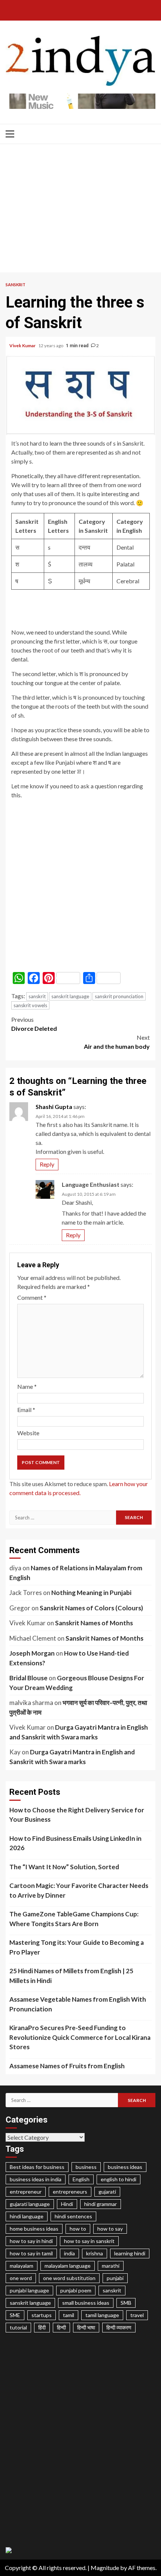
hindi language (27, 2216)
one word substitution (69, 2278)
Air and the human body (117, 1042)
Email (26, 1410)
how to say (110, 2229)
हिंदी (42, 2327)
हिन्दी (61, 2327)
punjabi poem (76, 2290)
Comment (32, 1297)
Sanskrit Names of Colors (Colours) (91, 1608)
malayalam (22, 2266)
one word (21, 2278)
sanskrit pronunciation (119, 996)
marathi (111, 2266)
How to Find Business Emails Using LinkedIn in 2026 (75, 1843)
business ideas (125, 2167)
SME (15, 2315)
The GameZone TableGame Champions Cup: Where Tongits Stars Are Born (74, 1919)
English (81, 2179)
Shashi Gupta (54, 1107)
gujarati (107, 2192)
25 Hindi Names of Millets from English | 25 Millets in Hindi (71, 1976)
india (69, 2253)
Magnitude (105, 2568)
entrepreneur (26, 2192)
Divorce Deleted (34, 1024)
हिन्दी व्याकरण (119, 2327)
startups (42, 2315)
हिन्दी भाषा (86, 2327)
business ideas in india (36, 2179)
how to (78, 2229)
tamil (69, 2315)
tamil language (102, 2315)
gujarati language (30, 2204)
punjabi (115, 2278)
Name (27, 1386)
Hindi (67, 2204)
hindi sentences (73, 2216)
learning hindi (130, 2253)
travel (137, 2315)
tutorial (18, 2327)
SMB (126, 2303)
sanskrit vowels (30, 1005)
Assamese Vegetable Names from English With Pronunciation (78, 2004)
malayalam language (68, 2266)
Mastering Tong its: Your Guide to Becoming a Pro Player (77, 1947)
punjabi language (29, 2290)
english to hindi (119, 2179)
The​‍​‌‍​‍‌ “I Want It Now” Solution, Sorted (64, 1867)
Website (28, 1433)
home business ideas (34, 2229)
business (86, 2167)
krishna (95, 2253)
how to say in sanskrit (89, 2241)
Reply (47, 1164)
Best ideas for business (37, 2167)
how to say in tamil (31, 2253)
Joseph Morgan (32, 1653)
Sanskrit (16, 285)
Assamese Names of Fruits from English (67, 2066)
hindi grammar (101, 2204)
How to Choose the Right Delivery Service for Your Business (77, 1815)
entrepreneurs (70, 2192)
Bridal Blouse (28, 1678)
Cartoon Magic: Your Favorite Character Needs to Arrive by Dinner (79, 1890)
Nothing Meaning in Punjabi (91, 1593)
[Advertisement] (80, 210)
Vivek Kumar (23, 346)
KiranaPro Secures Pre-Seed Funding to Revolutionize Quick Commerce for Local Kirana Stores (80, 2037)
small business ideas (86, 2303)
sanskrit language (70, 996)
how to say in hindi (31, 2241)
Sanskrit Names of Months (94, 1623)
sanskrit (37, 996)
